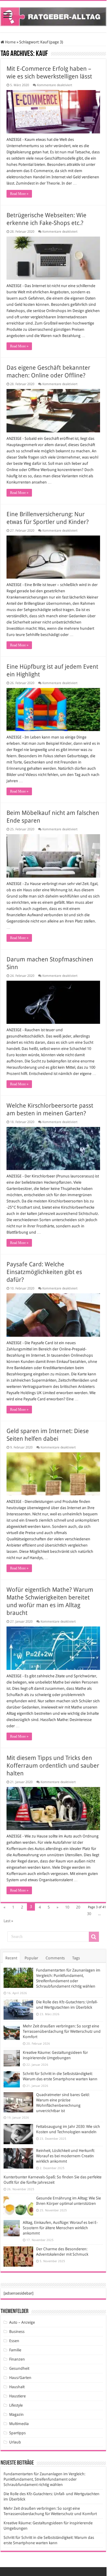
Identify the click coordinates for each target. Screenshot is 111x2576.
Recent (11, 1958)
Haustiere (17, 2396)
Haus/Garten (20, 2378)
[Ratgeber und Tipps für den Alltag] (53, 15)
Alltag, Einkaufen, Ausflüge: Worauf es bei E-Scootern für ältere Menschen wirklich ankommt (60, 2228)
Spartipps (17, 2433)
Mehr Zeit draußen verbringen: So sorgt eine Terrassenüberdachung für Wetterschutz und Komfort (62, 2031)
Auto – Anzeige (22, 2322)
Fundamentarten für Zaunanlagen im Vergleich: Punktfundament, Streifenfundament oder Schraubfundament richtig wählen (44, 2479)
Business (17, 2332)
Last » (8, 1921)
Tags (76, 1958)
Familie (15, 2350)
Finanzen (17, 2359)
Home (10, 42)
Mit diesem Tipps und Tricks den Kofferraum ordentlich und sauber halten (53, 1766)
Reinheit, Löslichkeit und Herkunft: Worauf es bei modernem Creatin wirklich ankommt (65, 2156)
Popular (31, 1958)
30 (89, 1914)
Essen (14, 2341)
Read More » (19, 194)
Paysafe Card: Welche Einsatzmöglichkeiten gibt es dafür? (44, 1272)
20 (78, 1907)
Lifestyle (16, 2405)
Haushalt (17, 2387)
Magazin (16, 2414)
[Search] (94, 1937)
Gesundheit (19, 2368)
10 (67, 1907)
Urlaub (15, 2442)
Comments (55, 1958)
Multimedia (19, 2424)
